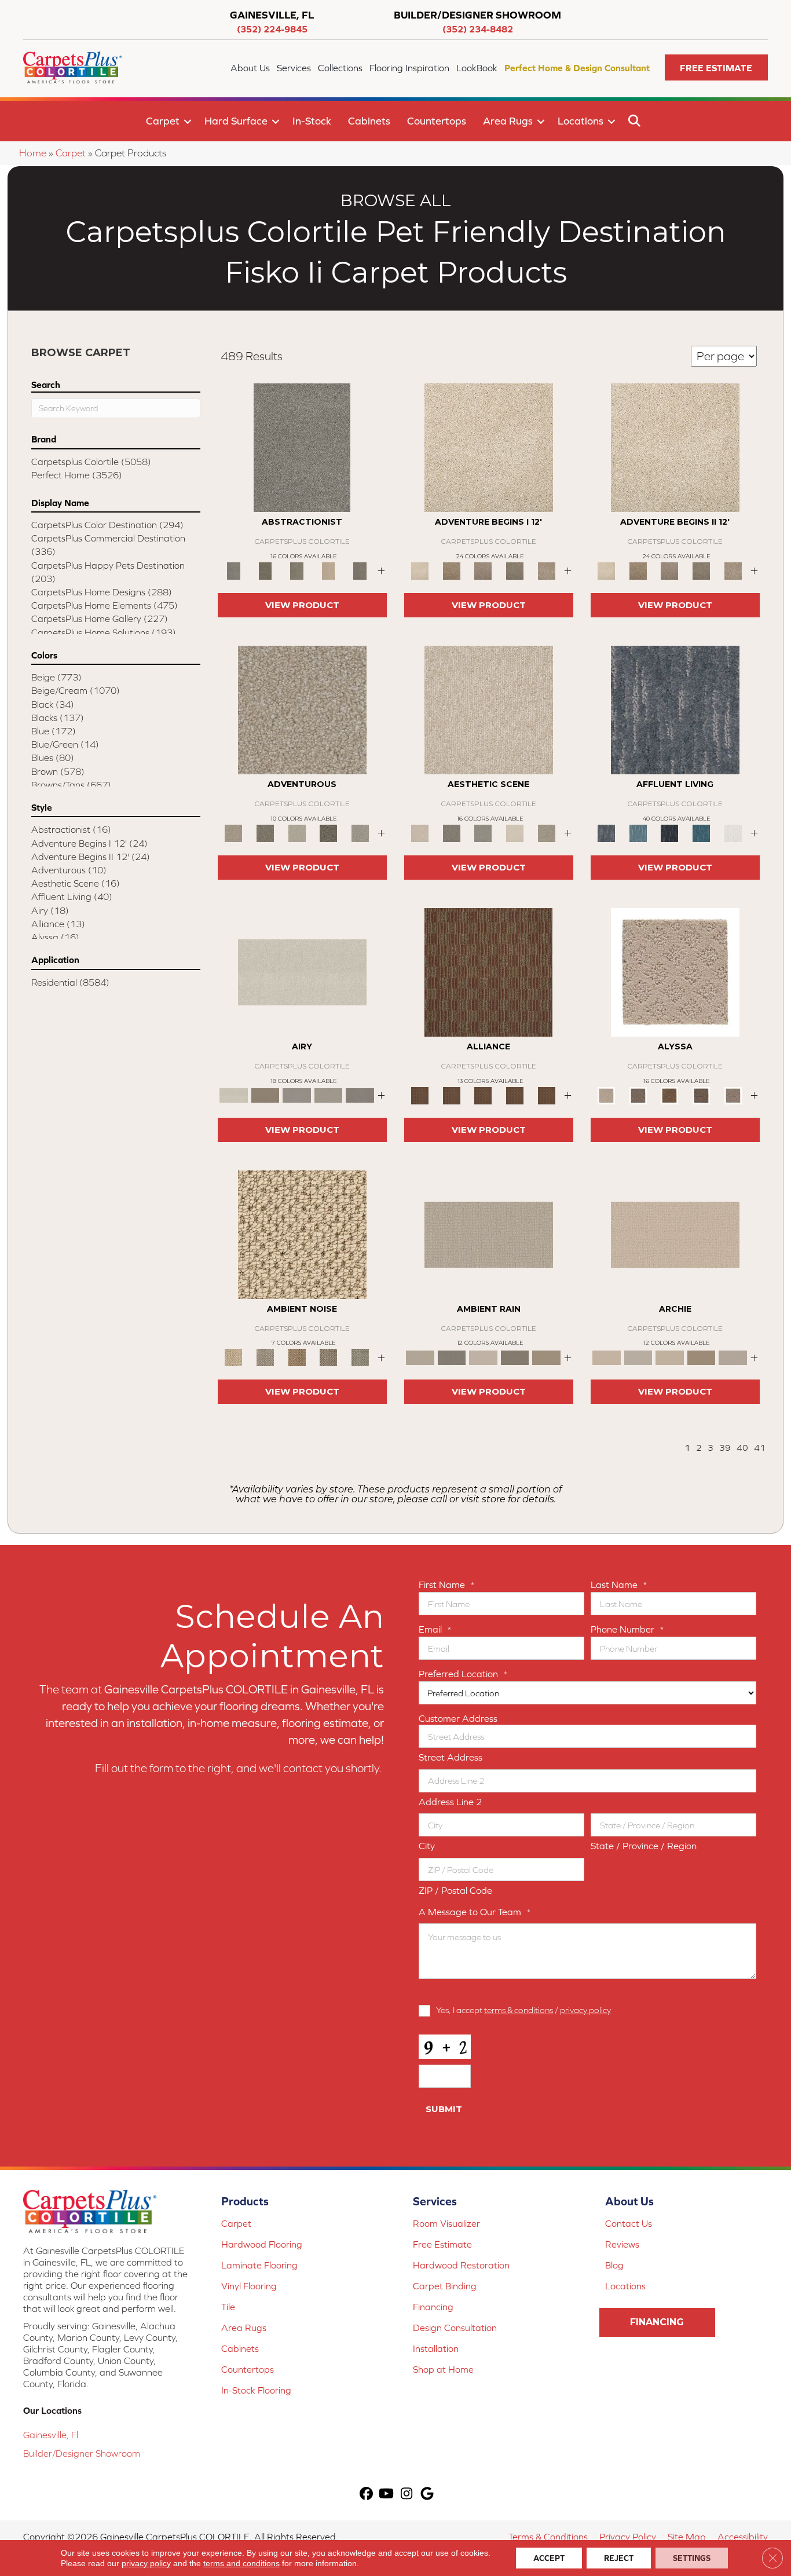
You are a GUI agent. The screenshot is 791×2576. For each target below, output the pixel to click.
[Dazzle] (297, 833)
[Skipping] (546, 833)
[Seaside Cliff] (483, 833)
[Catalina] (702, 1095)
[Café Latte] (670, 1357)
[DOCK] (483, 570)
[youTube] (387, 2495)
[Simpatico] (546, 1095)
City (427, 1846)
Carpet (163, 121)
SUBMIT (444, 2109)
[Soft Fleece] (297, 1095)
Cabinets (369, 121)
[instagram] (407, 2495)
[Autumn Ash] (266, 1357)
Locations (581, 121)
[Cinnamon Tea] (297, 570)
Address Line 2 (451, 1802)
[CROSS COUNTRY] (452, 570)
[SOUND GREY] (515, 570)
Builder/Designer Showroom (82, 2453)
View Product (302, 605)
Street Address (451, 1757)
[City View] (452, 833)
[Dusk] (675, 709)
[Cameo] (546, 1357)
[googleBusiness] (427, 2495)
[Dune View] (675, 1234)
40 (742, 1448)
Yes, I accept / (523, 2010)
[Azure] (702, 833)
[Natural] (483, 1357)
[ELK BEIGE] (546, 570)
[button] (716, 67)
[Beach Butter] (489, 709)
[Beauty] (266, 833)
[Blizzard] (302, 972)
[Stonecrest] (702, 1357)
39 (725, 1448)
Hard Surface (236, 121)
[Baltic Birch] (360, 570)
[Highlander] (329, 1357)
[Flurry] (733, 833)
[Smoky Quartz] (266, 570)
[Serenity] (675, 972)
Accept (549, 2558)
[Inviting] (329, 833)
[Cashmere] (329, 570)
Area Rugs (508, 121)
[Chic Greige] (515, 1357)
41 (760, 1448)
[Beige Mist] (638, 1357)
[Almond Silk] (489, 1234)
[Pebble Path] (266, 1095)
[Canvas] (638, 1095)
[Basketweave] (670, 1095)
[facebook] (366, 2495)
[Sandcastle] (302, 1234)
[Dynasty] (670, 833)
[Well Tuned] (515, 1095)
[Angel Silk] (733, 1095)
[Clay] (360, 1095)
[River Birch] (452, 1357)
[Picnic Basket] (297, 1357)
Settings (692, 2558)
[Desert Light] (329, 1095)
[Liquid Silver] (360, 1357)
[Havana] (302, 447)
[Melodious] (488, 972)
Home (33, 153)
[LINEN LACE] (489, 447)
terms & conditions (519, 2010)
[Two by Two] (483, 1095)
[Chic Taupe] (733, 1357)
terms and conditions (241, 2563)
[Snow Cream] (515, 833)
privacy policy (585, 2010)
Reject (619, 2558)
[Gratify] (302, 709)
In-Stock (312, 121)
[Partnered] (452, 1095)
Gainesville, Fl (51, 2435)
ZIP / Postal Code (455, 1890)
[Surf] (638, 833)
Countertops (437, 121)
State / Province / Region (644, 1846)
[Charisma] (360, 833)
